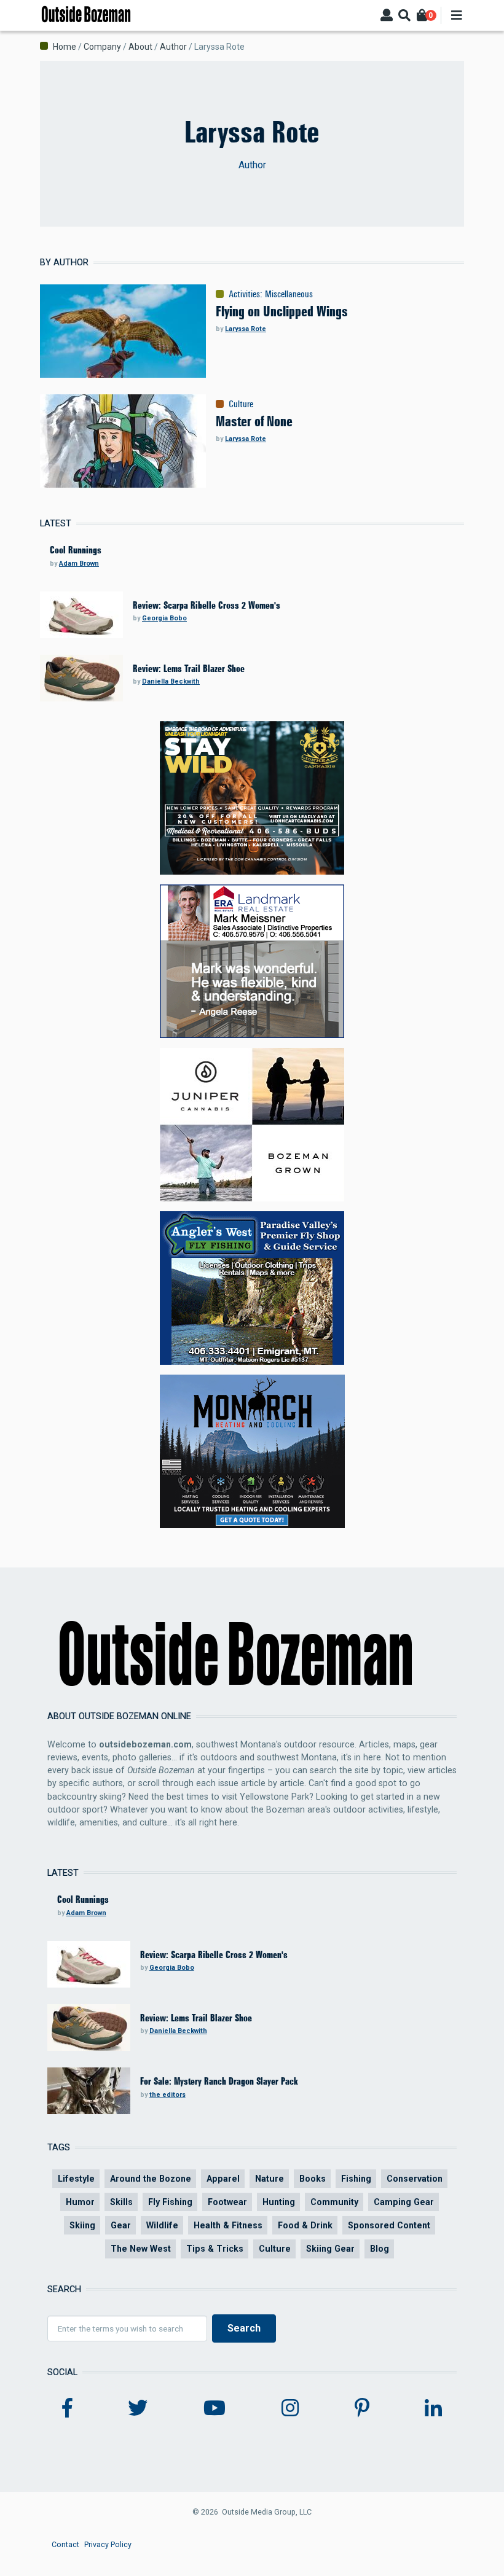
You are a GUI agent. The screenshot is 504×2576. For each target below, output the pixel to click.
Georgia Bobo (164, 618)
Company (102, 47)
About (140, 47)
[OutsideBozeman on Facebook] (67, 2408)
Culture (241, 404)
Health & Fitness (228, 2225)
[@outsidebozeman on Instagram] (290, 2408)
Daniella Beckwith (171, 681)
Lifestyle (76, 2179)
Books (313, 2179)
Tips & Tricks (215, 2249)
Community (334, 2202)
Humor (80, 2202)
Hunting (279, 2202)
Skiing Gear (330, 2249)
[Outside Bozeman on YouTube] (215, 2408)
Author (173, 47)
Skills (121, 2202)
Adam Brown (79, 564)
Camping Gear (404, 2202)
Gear (121, 2225)
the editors (167, 2095)
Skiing (82, 2225)
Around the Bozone (151, 2179)
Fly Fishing (170, 2202)
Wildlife (162, 2225)
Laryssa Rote (246, 329)
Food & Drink (305, 2225)
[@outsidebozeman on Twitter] (138, 2408)
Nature (270, 2179)
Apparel (223, 2179)
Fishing (356, 2179)
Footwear (227, 2202)
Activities (244, 294)
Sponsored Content (389, 2225)
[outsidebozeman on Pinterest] (362, 2408)
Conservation (415, 2179)
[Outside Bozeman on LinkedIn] (433, 2408)
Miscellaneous (289, 294)
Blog (380, 2249)
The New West (141, 2249)
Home (65, 47)
